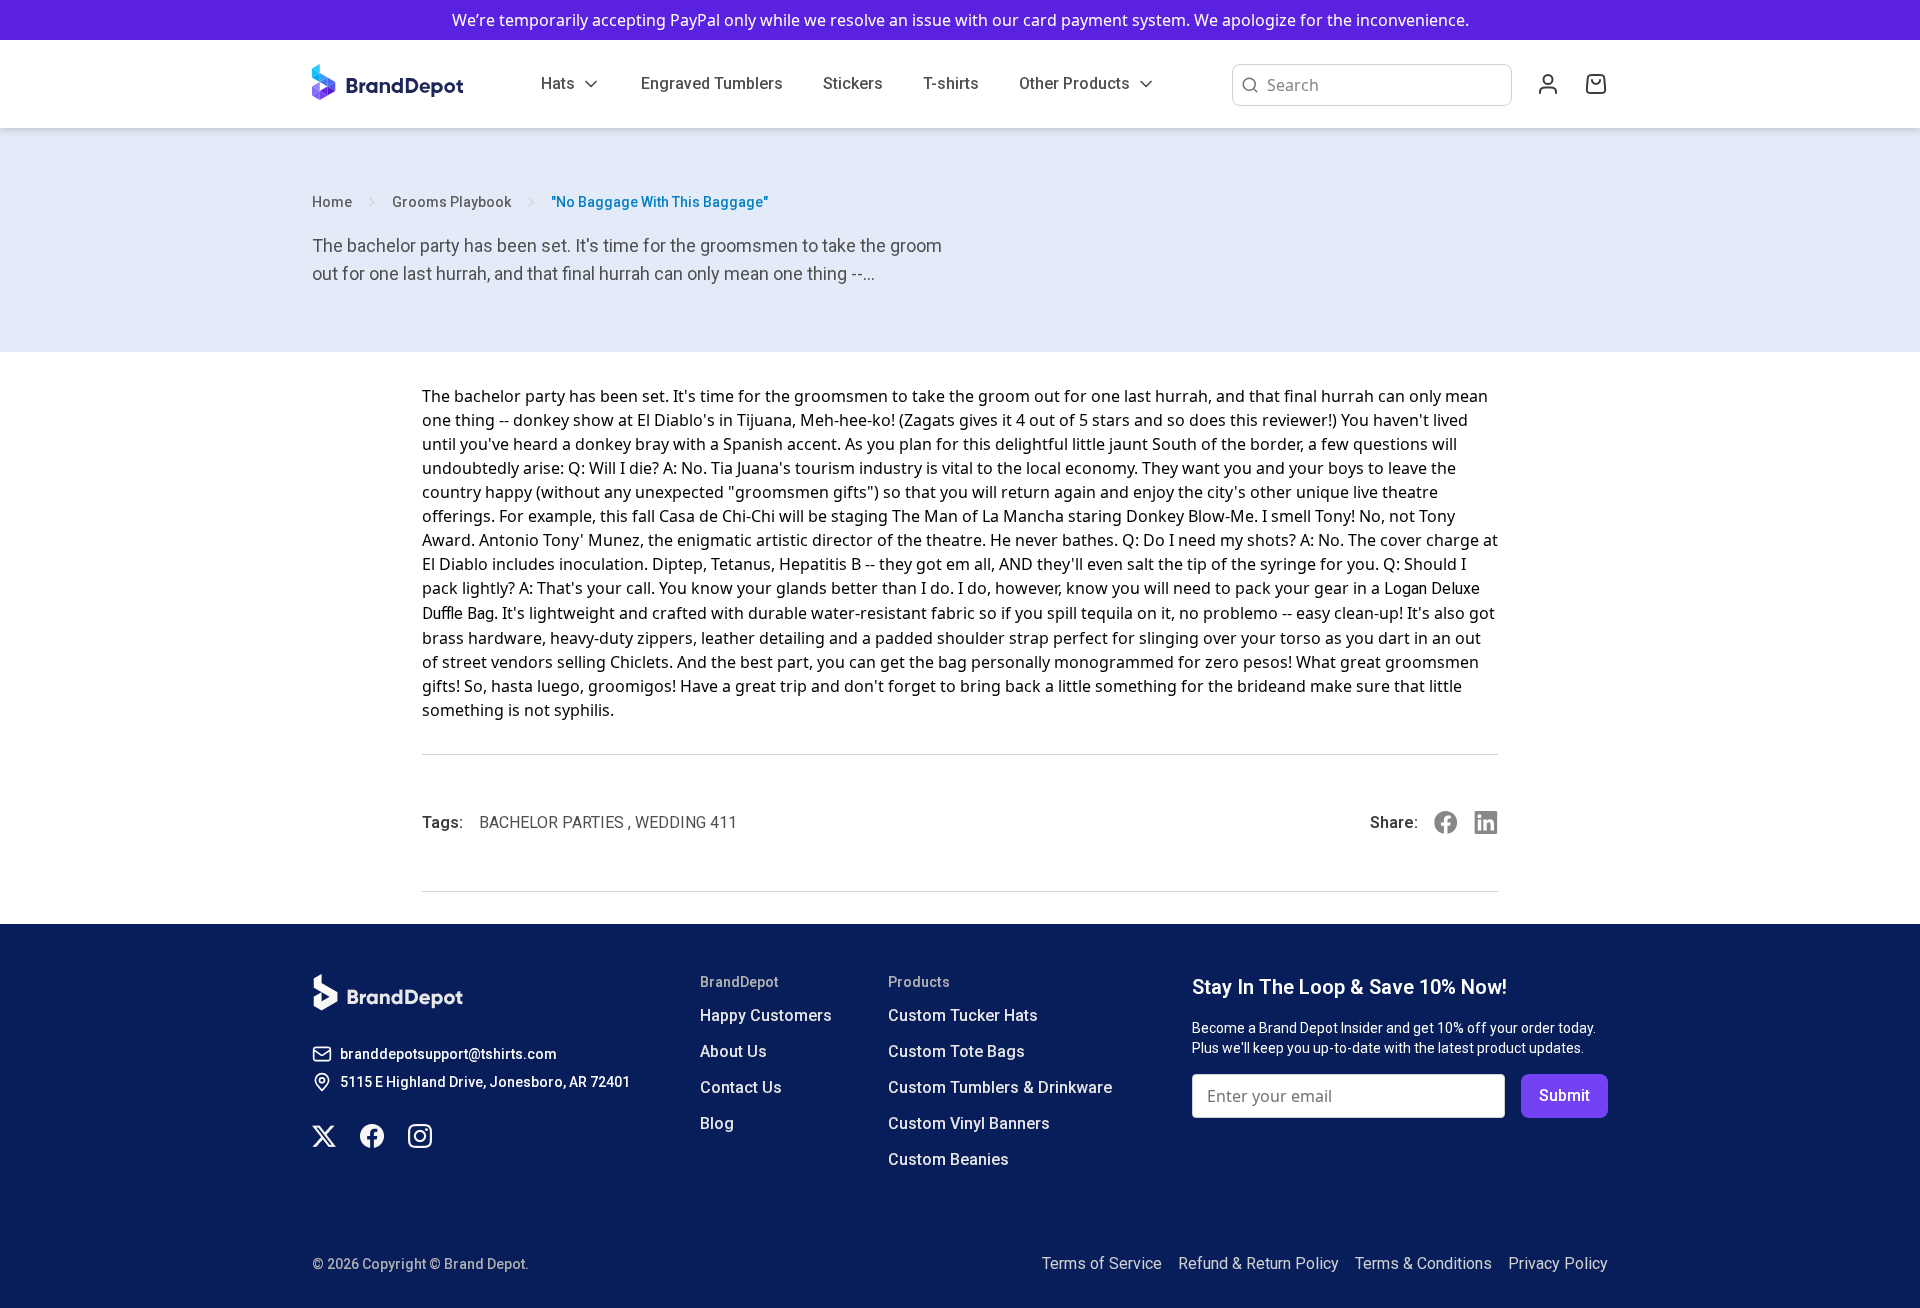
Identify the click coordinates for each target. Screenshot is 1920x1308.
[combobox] (1385, 85)
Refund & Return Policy (1258, 1263)
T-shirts (951, 83)
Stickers (853, 83)
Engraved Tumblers (712, 83)
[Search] (1246, 85)
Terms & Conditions (1423, 1263)
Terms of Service (1102, 1263)
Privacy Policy (1558, 1263)
